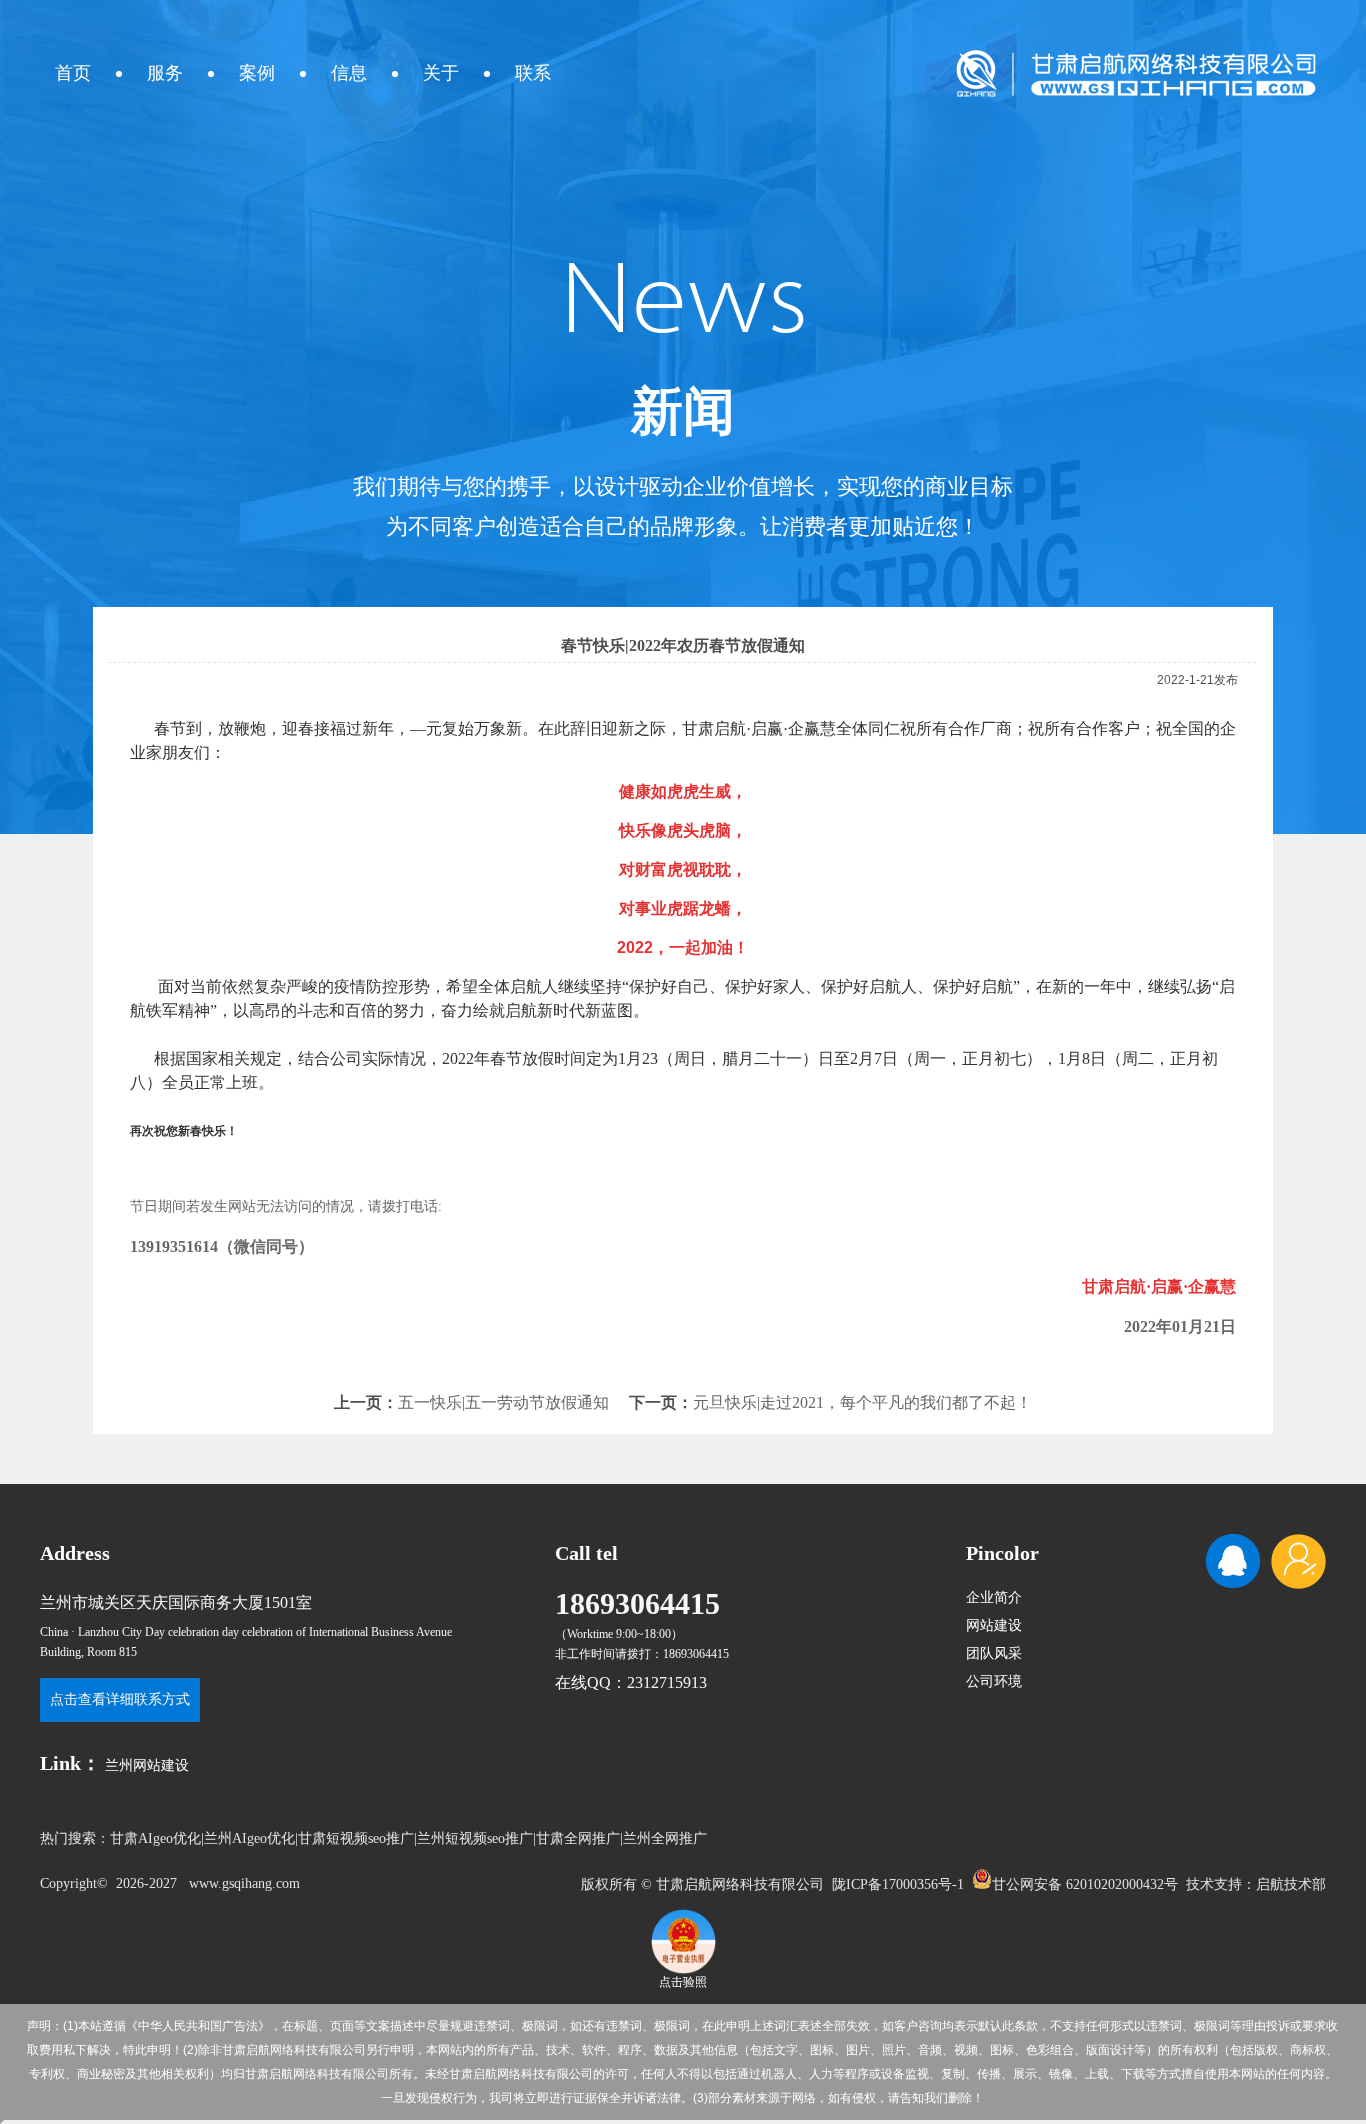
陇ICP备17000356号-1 (898, 1884)
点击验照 (683, 1982)
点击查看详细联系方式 (120, 1699)
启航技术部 (1291, 1884)
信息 (349, 73)
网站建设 (994, 1625)
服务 (165, 73)
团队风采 (994, 1653)
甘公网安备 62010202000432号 (1085, 1883)
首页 (73, 73)
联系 (533, 73)
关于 (441, 73)
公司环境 (994, 1681)
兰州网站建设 (147, 1765)
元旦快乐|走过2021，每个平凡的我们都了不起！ (862, 1402)
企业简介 (994, 1597)
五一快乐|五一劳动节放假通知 (503, 1402)
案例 (257, 73)
